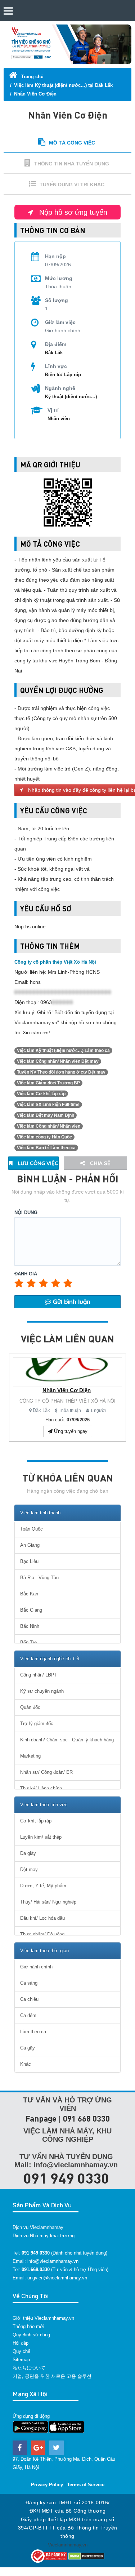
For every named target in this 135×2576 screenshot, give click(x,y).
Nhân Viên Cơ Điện (35, 94)
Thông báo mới (28, 2326)
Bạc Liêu (29, 1561)
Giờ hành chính (36, 1967)
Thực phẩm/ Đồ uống (42, 1934)
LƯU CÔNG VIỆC (37, 1163)
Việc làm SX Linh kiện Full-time (48, 1105)
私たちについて (29, 2368)
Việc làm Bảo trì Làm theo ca (46, 1148)
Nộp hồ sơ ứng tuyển (72, 212)
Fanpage (41, 2118)
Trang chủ (32, 77)
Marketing (30, 1756)
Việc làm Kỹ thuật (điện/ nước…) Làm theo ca (63, 1051)
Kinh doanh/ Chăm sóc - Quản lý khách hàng (67, 1740)
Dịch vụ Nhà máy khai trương (44, 2236)
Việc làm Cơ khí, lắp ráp (41, 1094)
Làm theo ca (33, 2032)
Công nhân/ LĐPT (39, 1675)
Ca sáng (29, 1983)
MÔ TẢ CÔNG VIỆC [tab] (72, 143)
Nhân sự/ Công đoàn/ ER (46, 1772)
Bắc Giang (31, 1610)
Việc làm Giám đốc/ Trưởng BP (48, 1083)
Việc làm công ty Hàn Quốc (44, 1137)
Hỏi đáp (21, 2343)
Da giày (28, 1853)
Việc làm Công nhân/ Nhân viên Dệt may (58, 1061)
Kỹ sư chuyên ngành (42, 1691)
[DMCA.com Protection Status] (86, 2556)
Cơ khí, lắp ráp (36, 1821)
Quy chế (21, 2351)
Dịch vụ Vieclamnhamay (38, 2227)
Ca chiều (29, 1999)
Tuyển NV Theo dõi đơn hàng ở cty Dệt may (61, 1072)
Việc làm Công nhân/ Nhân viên (49, 1126)
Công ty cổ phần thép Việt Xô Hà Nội (55, 962)
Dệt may (29, 1869)
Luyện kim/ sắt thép (41, 1837)
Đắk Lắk (41, 1410)
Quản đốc (30, 1707)
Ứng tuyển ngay (70, 1431)
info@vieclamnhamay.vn (53, 2261)
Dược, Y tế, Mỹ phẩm (43, 1886)
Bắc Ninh (30, 1626)
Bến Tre (28, 1642)
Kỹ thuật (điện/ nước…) (71, 397)
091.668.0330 (36, 2269)
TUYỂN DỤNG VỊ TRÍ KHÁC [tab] (72, 185)
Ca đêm (28, 2015)
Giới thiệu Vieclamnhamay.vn (43, 2318)
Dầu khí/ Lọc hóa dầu (42, 1918)
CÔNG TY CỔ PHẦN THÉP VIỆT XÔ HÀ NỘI (67, 1401)
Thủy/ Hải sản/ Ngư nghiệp (48, 1902)
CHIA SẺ (100, 1163)
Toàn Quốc (31, 1529)
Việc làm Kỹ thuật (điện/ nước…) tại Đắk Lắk (63, 85)
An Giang (30, 1545)
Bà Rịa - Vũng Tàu (39, 1578)
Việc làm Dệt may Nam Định (46, 1115)
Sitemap (21, 2360)
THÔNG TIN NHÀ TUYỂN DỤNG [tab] (72, 164)
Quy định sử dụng (31, 2335)
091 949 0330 (66, 2178)
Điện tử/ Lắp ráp (63, 375)
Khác (26, 2064)
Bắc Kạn (29, 1594)
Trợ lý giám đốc (37, 1724)
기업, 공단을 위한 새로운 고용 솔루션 (52, 2376)
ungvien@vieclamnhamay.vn (57, 2278)
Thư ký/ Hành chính (41, 1788)
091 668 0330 (86, 2118)
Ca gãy (28, 2048)
